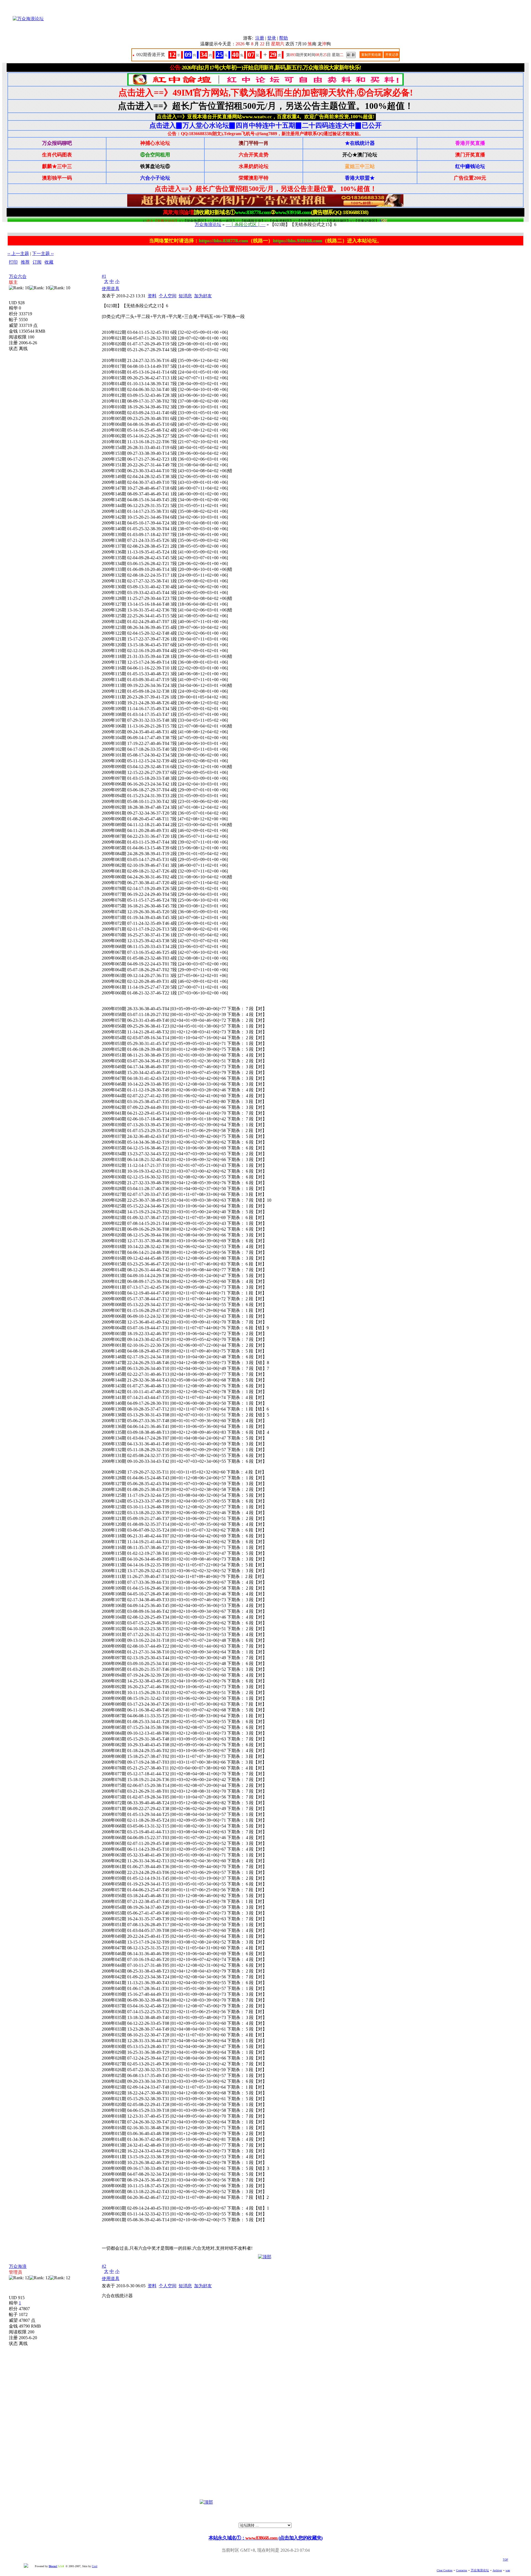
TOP (505, 2560)
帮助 (283, 38)
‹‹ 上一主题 (18, 254)
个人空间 (168, 296)
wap (508, 2570)
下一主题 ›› (43, 254)
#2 (104, 2266)
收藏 (49, 262)
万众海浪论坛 (208, 224)
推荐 (25, 262)
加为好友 (203, 296)
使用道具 (111, 289)
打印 (13, 262)
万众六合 (18, 276)
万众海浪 (18, 2266)
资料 (152, 296)
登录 (272, 38)
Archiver (497, 2570)
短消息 (185, 296)
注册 (260, 38)
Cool (95, 2566)
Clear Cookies (445, 2570)
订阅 (37, 262)
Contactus (462, 2570)
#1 (104, 276)
